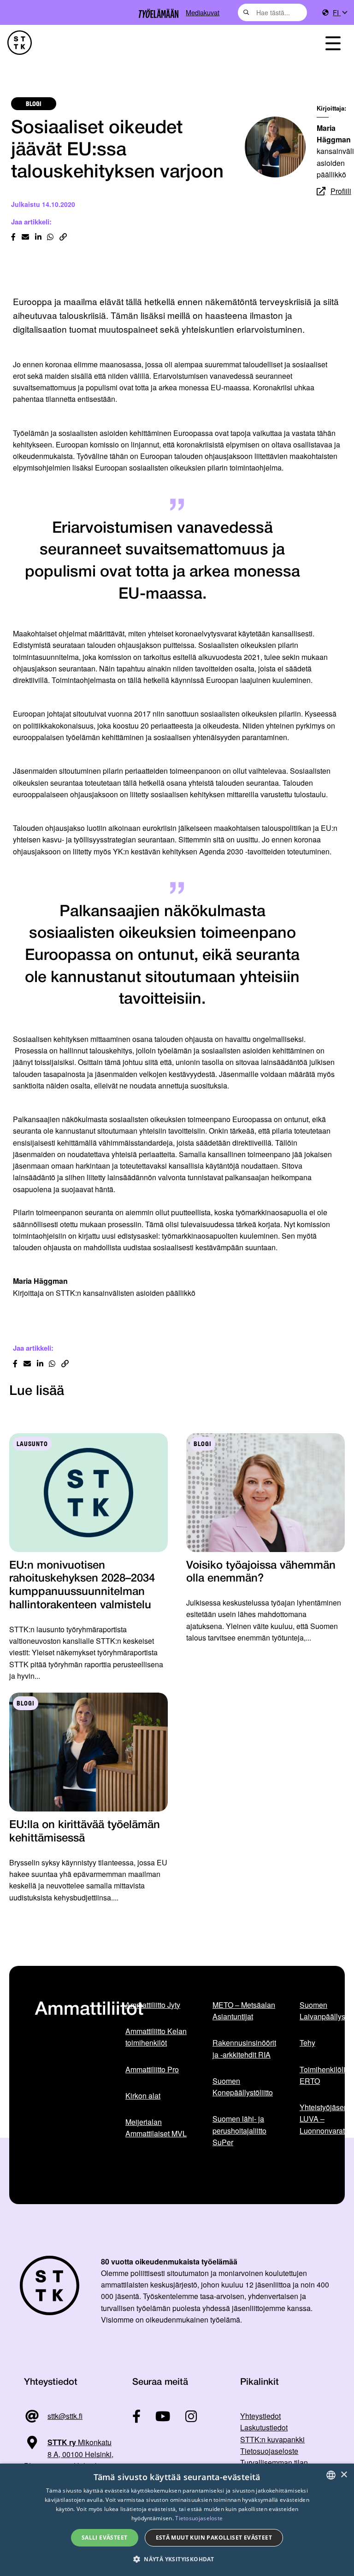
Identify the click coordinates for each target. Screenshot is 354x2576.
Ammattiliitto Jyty (153, 2005)
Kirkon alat (143, 2096)
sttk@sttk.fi (65, 2416)
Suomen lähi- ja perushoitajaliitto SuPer (239, 2130)
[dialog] (177, 2520)
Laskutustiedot (264, 2427)
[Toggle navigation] (333, 43)
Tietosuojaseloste (269, 2451)
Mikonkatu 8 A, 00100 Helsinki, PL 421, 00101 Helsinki (69, 2454)
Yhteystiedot (260, 2416)
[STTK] (20, 43)
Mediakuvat (203, 12)
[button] (177, 2559)
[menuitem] (340, 13)
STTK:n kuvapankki (272, 2439)
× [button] (344, 2475)
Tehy (307, 2043)
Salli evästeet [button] (105, 2538)
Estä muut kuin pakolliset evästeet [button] (214, 2538)
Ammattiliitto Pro (152, 2069)
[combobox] (272, 12)
